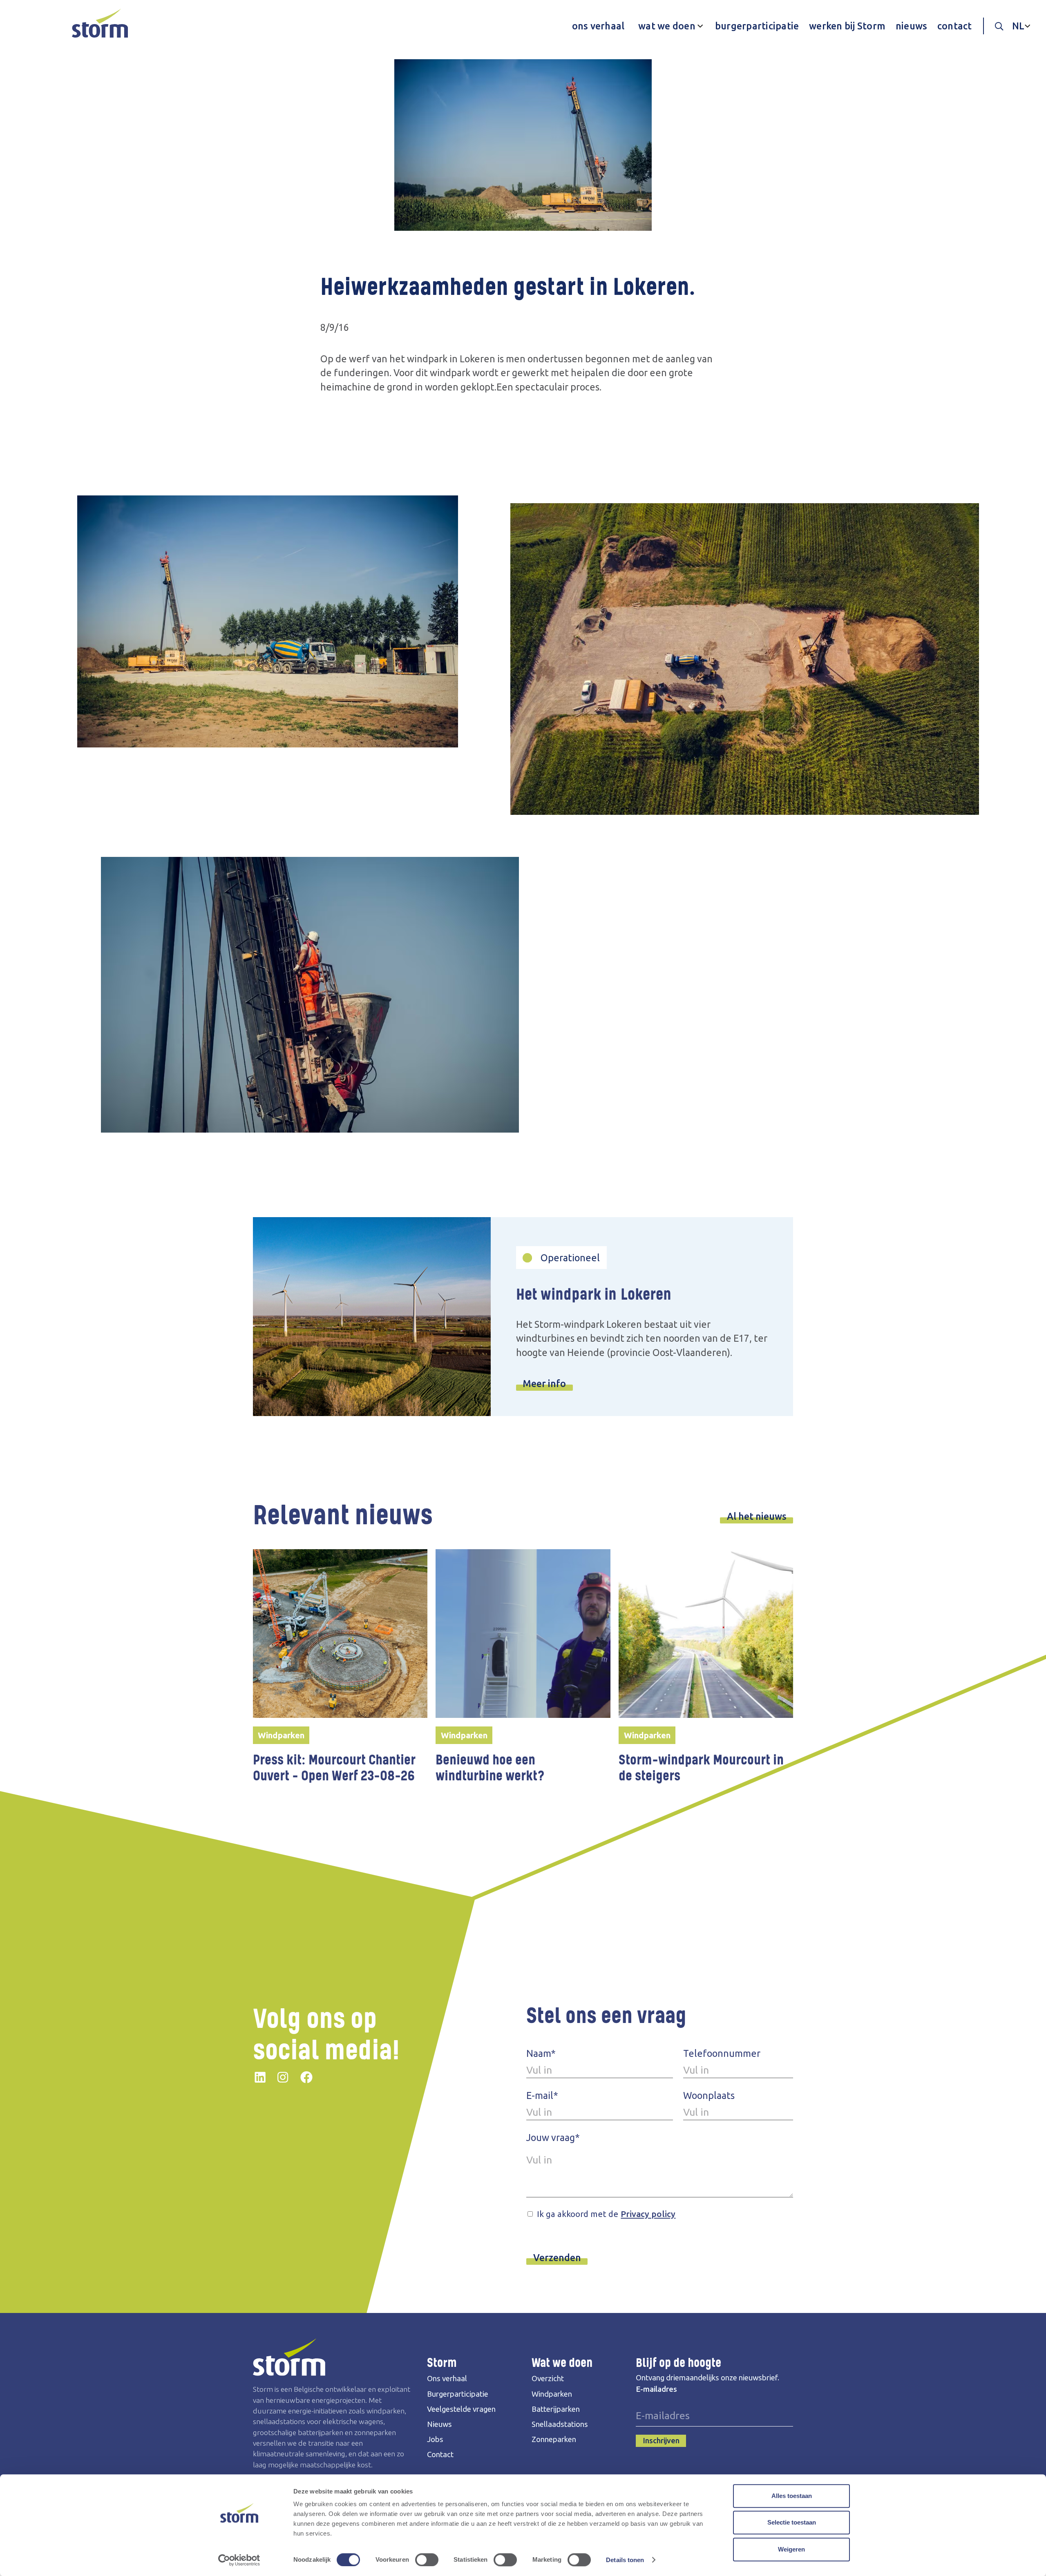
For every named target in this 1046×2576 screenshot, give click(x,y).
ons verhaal (598, 26)
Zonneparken (554, 2439)
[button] (668, 26)
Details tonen (625, 2560)
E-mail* (542, 2095)
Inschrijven (661, 2441)
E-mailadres (656, 2389)
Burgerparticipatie (458, 2394)
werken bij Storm (847, 26)
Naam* (541, 2053)
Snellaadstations (560, 2424)
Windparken (552, 2394)
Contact (440, 2454)
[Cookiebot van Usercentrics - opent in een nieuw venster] (239, 2560)
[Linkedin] (260, 2076)
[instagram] (283, 2076)
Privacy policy (648, 2214)
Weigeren (791, 2549)
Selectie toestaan (792, 2523)
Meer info (544, 1383)
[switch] (427, 2560)
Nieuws (439, 2424)
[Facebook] (306, 2076)
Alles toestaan (792, 2496)
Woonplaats (709, 2095)
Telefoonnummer (722, 2053)
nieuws (912, 26)
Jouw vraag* (553, 2137)
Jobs (435, 2439)
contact (955, 26)
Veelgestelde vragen (461, 2409)
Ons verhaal (447, 2379)
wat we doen (667, 26)
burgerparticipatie (757, 26)
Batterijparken (556, 2409)
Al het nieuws (757, 1516)
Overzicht (548, 2379)
